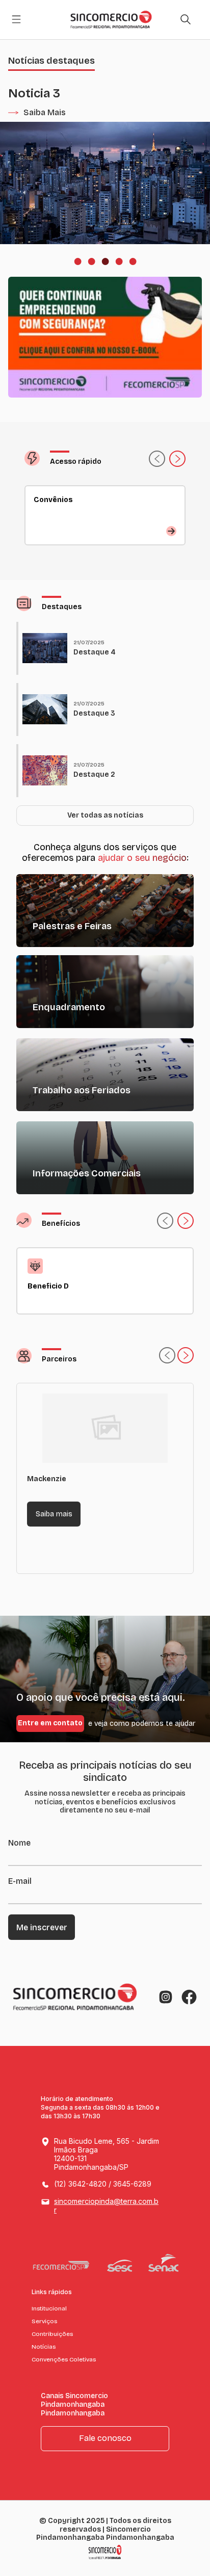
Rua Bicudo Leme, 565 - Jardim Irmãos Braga (107, 2154)
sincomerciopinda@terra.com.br (106, 2205)
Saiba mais (54, 1514)
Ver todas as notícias (105, 815)
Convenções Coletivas (64, 2359)
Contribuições (52, 2334)
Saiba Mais (45, 112)
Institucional (49, 2308)
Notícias (44, 2347)
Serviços (44, 2321)
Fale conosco (105, 2438)
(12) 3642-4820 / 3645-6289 (103, 2184)
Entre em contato (50, 1723)
